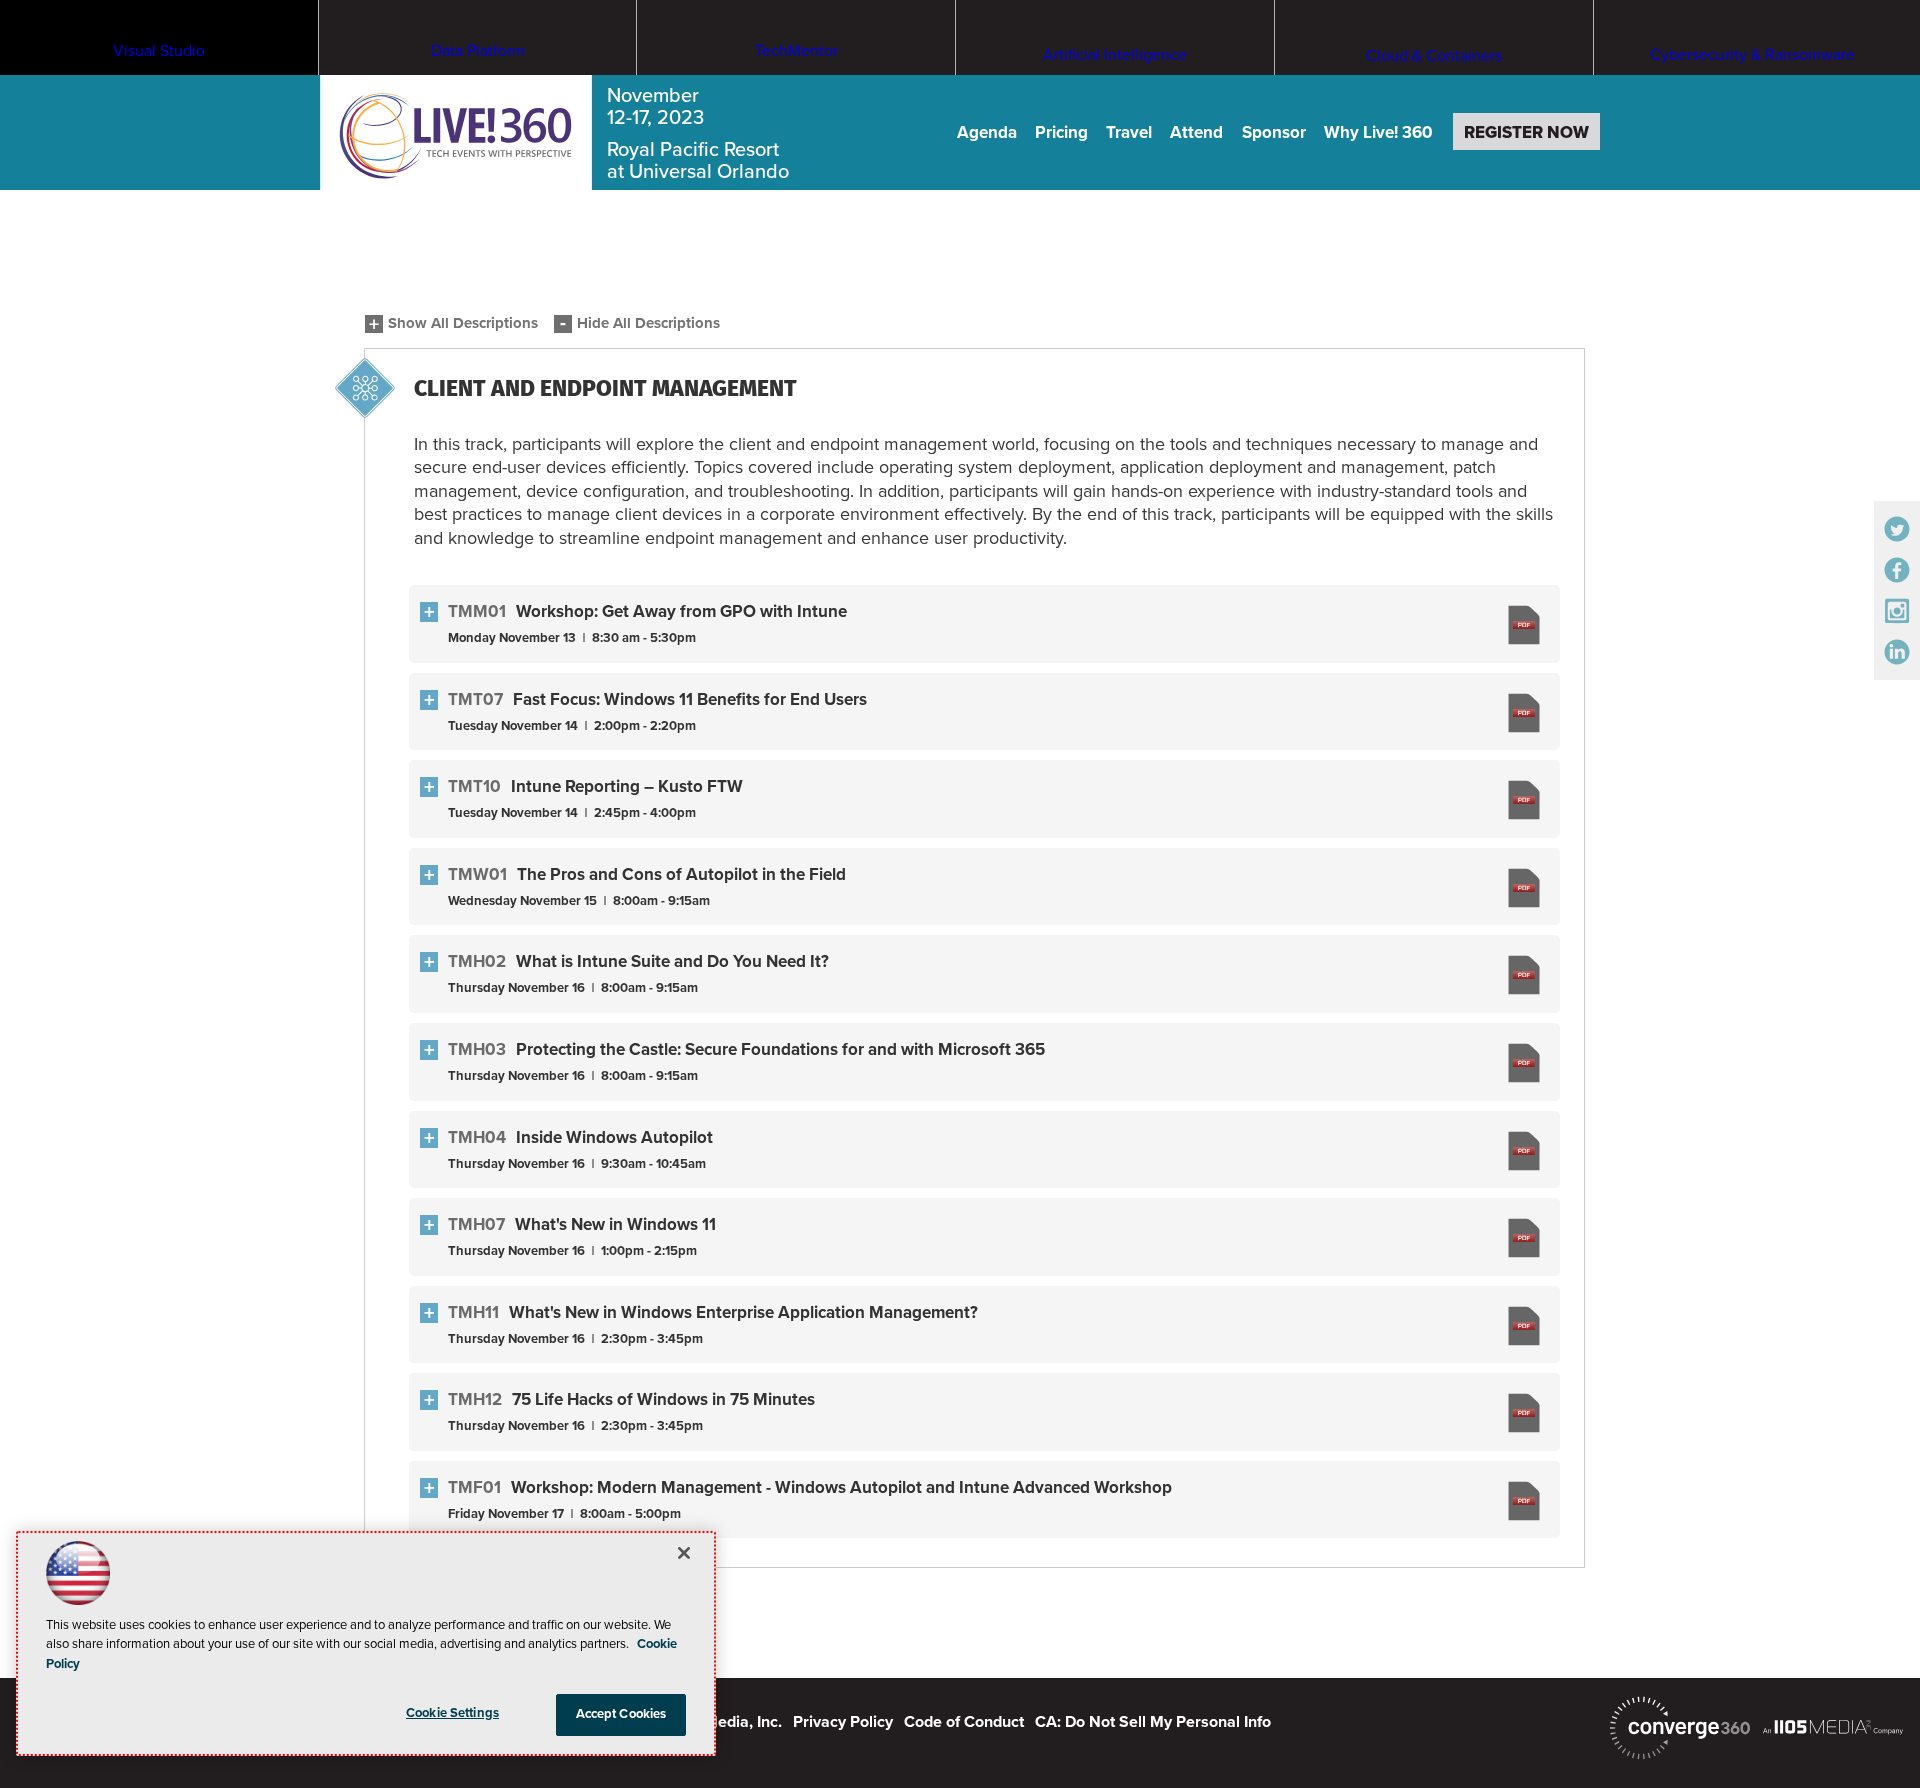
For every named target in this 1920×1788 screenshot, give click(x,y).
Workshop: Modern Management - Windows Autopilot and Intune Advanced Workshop (841, 1487)
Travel (1129, 132)
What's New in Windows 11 (615, 1224)
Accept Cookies (621, 1714)
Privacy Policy (843, 1722)
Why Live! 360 (1378, 132)
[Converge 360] (1680, 1728)
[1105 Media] (1833, 1726)
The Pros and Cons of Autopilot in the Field (681, 874)
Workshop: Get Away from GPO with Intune (681, 611)
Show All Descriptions (463, 323)
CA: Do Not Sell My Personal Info (1153, 1722)
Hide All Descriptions (648, 323)
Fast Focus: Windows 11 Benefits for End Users (690, 699)
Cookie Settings (452, 1713)
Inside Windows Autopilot (614, 1137)
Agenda (987, 132)
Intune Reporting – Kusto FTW (627, 786)
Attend (1196, 132)
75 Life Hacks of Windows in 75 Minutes (663, 1399)
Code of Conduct (964, 1722)
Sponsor (1274, 132)
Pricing (1061, 132)
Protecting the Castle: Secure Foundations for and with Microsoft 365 (780, 1049)
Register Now (1526, 132)
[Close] (684, 1553)
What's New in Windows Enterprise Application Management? (743, 1312)
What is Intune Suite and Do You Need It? (672, 961)
